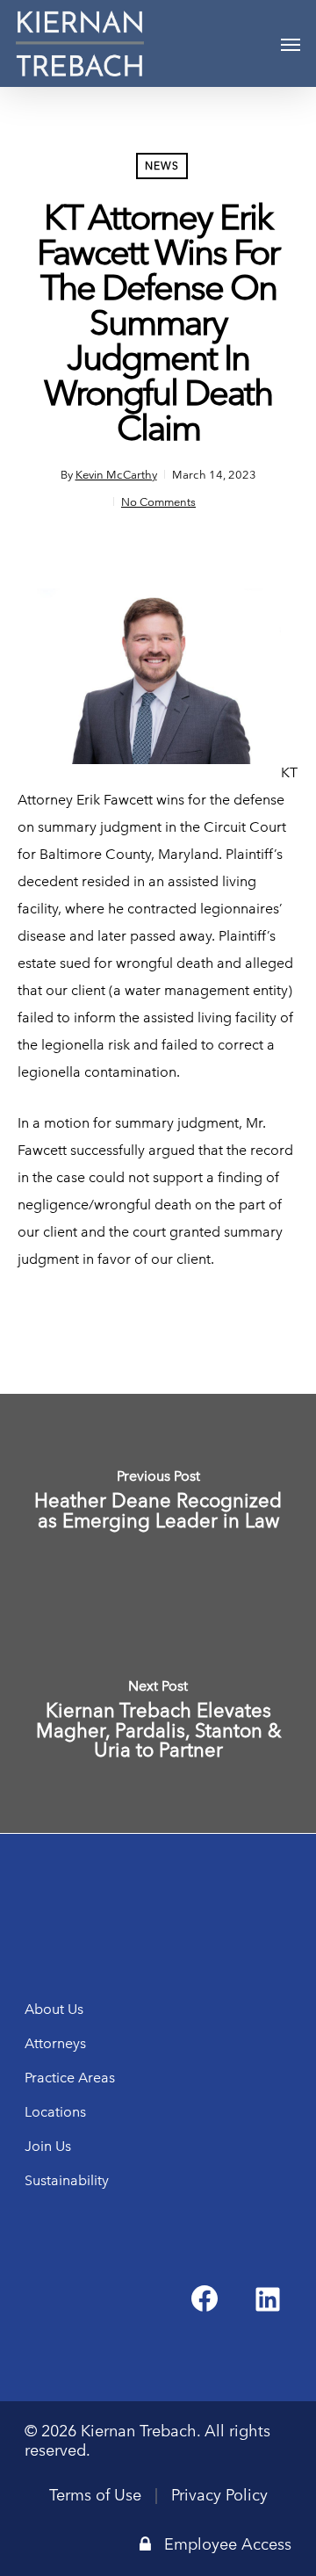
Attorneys (55, 2043)
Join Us (48, 2146)
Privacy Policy (219, 2495)
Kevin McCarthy (116, 474)
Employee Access (228, 2544)
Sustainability (67, 2180)
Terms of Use (95, 2495)
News (162, 166)
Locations (55, 2112)
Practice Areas (70, 2078)
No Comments (158, 501)
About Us (54, 2009)
